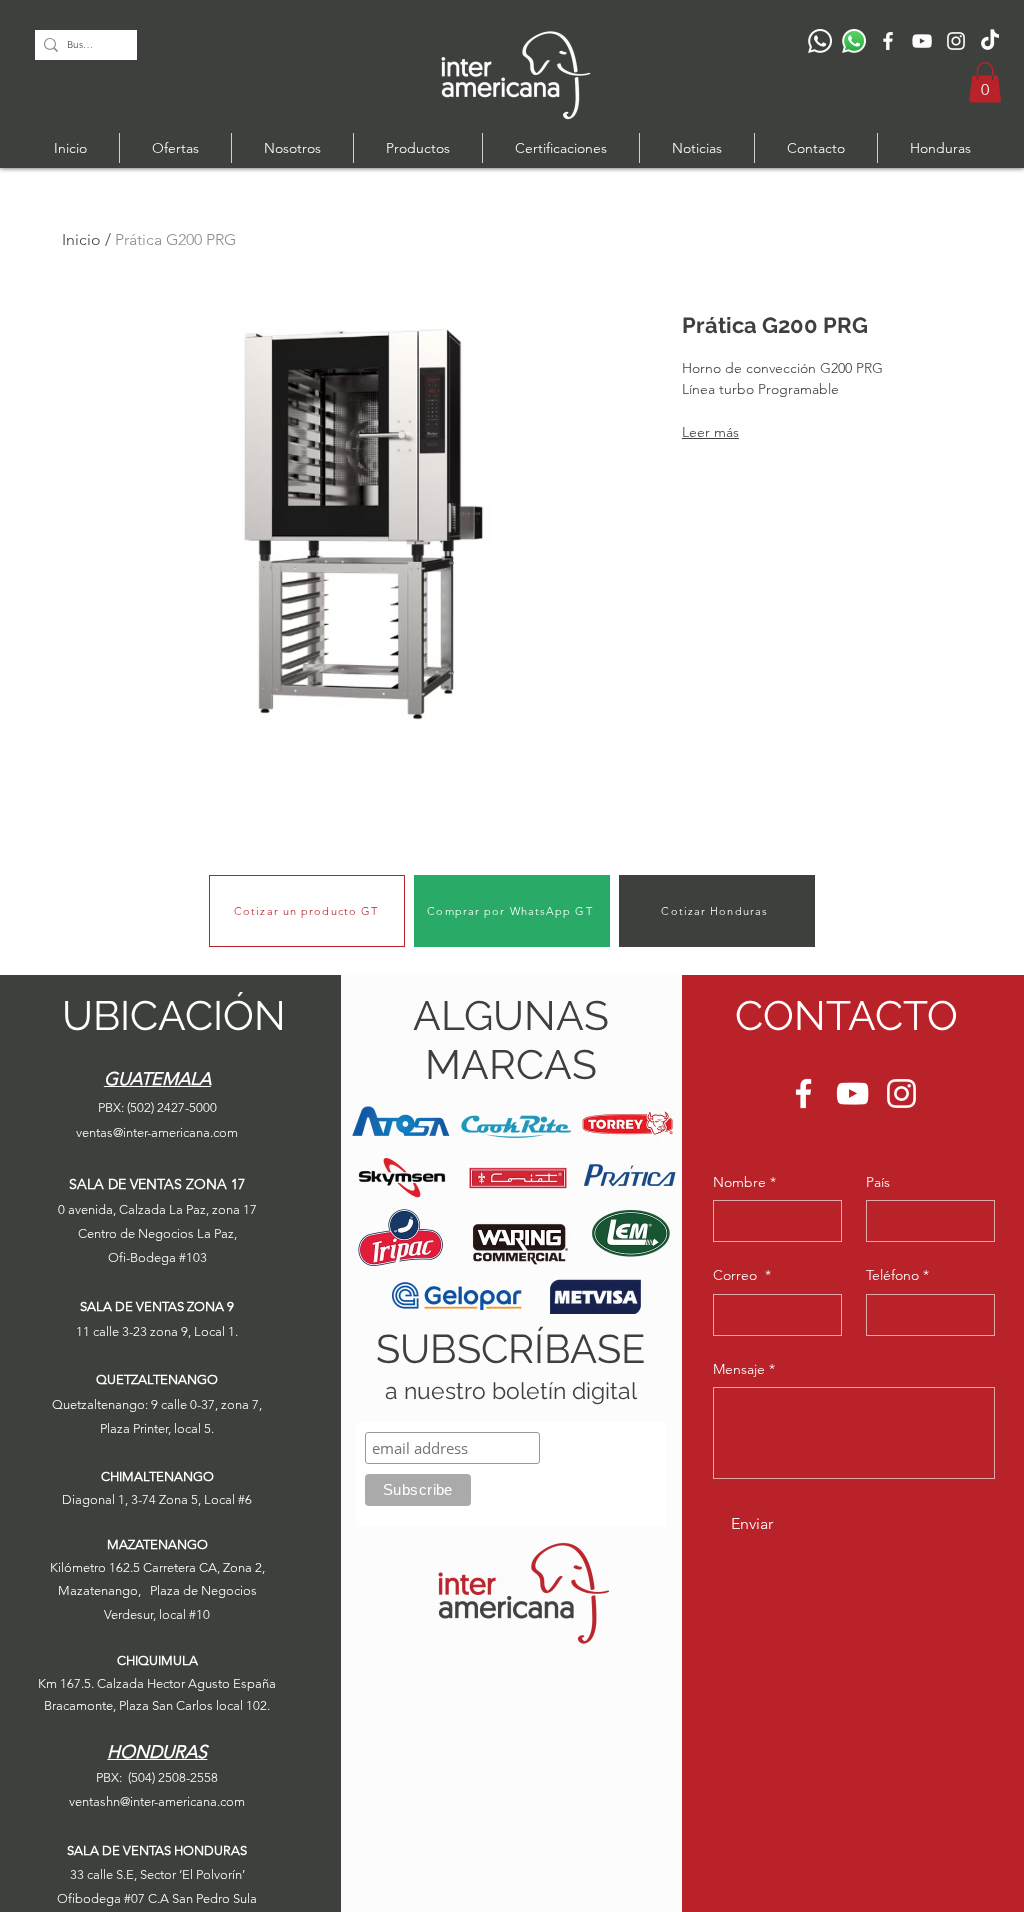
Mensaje (744, 1369)
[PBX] (820, 41)
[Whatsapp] (854, 41)
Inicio (81, 239)
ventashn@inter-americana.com (157, 1801)
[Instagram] (956, 41)
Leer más (710, 432)
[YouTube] (922, 41)
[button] (985, 82)
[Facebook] (888, 41)
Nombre (744, 1182)
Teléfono (897, 1275)
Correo (742, 1275)
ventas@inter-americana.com (157, 1132)
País (878, 1182)
